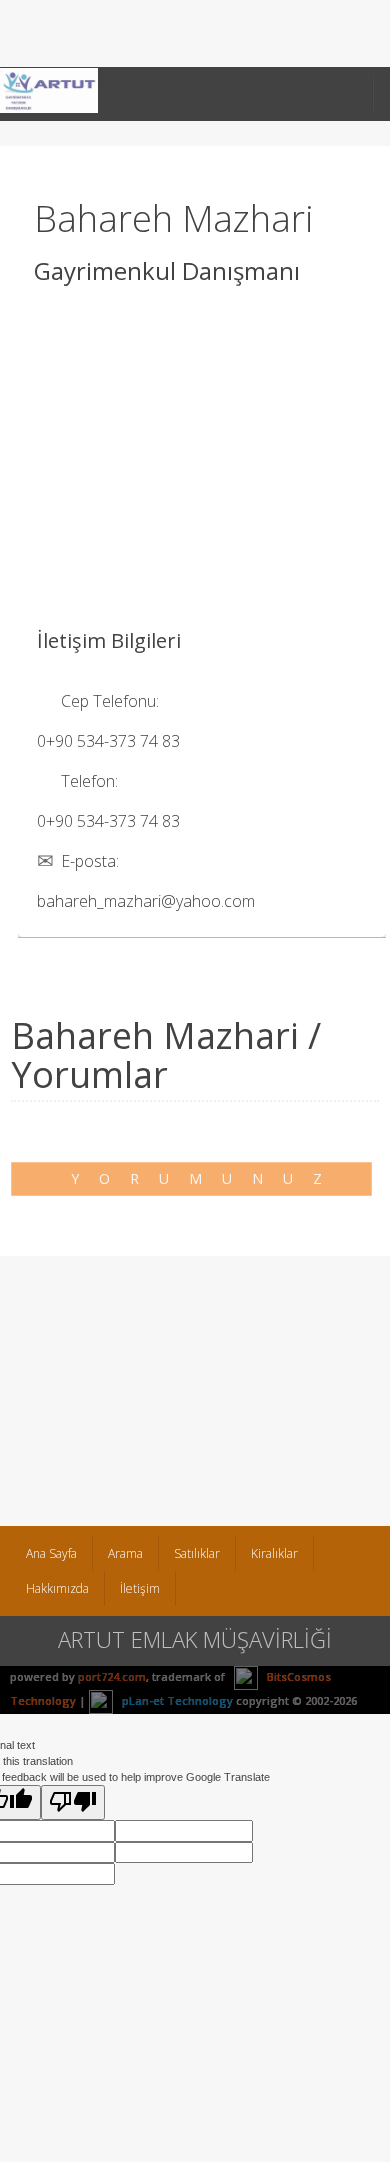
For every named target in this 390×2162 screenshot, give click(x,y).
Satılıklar (197, 1553)
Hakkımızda (57, 1588)
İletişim (140, 1588)
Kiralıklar (274, 1553)
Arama (125, 1553)
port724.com (112, 1676)
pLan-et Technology (176, 1700)
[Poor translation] (73, 1802)
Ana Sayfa (51, 1553)
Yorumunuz (206, 1178)
